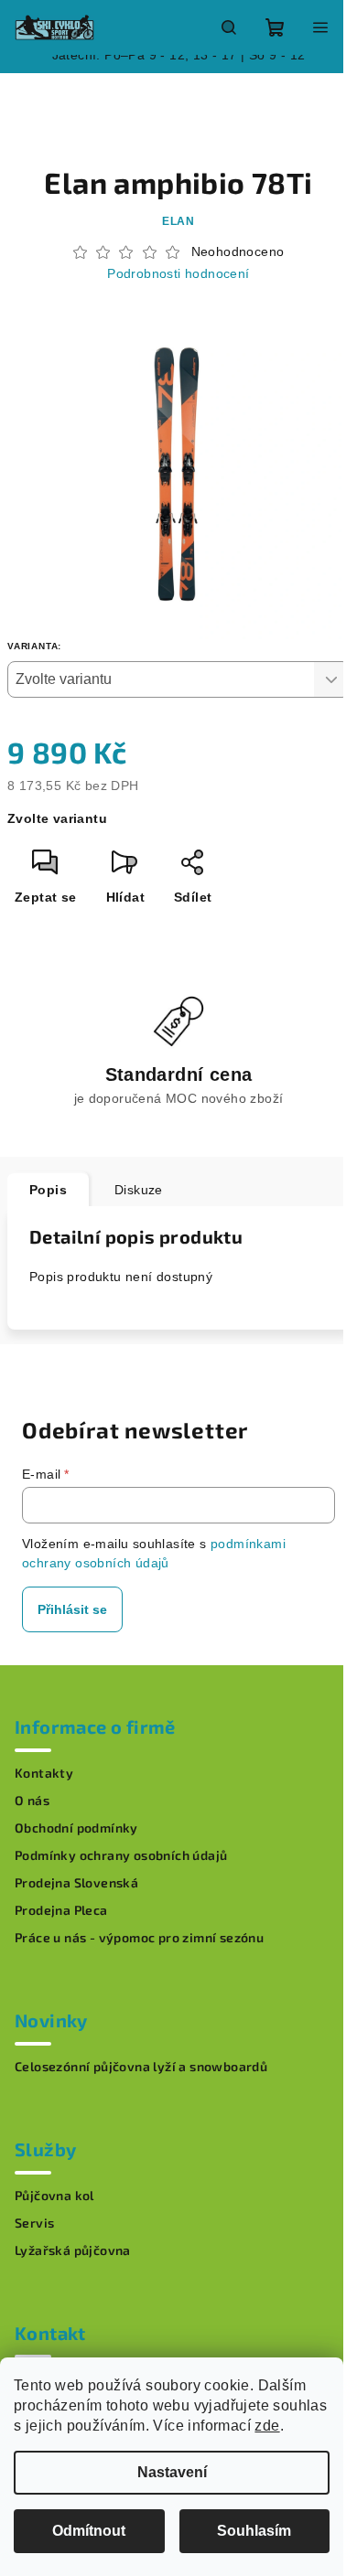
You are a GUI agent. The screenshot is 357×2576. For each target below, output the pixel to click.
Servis (34, 2223)
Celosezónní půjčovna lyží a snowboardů (141, 2067)
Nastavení (172, 2472)
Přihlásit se (72, 1609)
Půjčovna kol (54, 2196)
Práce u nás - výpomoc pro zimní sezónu (139, 1938)
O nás (32, 1801)
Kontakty (44, 1773)
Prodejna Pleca (61, 1910)
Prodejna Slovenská (76, 1883)
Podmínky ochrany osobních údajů (121, 1855)
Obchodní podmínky (76, 1828)
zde (267, 2426)
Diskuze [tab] (139, 1190)
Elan (178, 221)
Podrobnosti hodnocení (178, 273)
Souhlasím (254, 2531)
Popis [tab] (48, 1190)
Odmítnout (89, 2531)
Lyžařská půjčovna (73, 2250)
